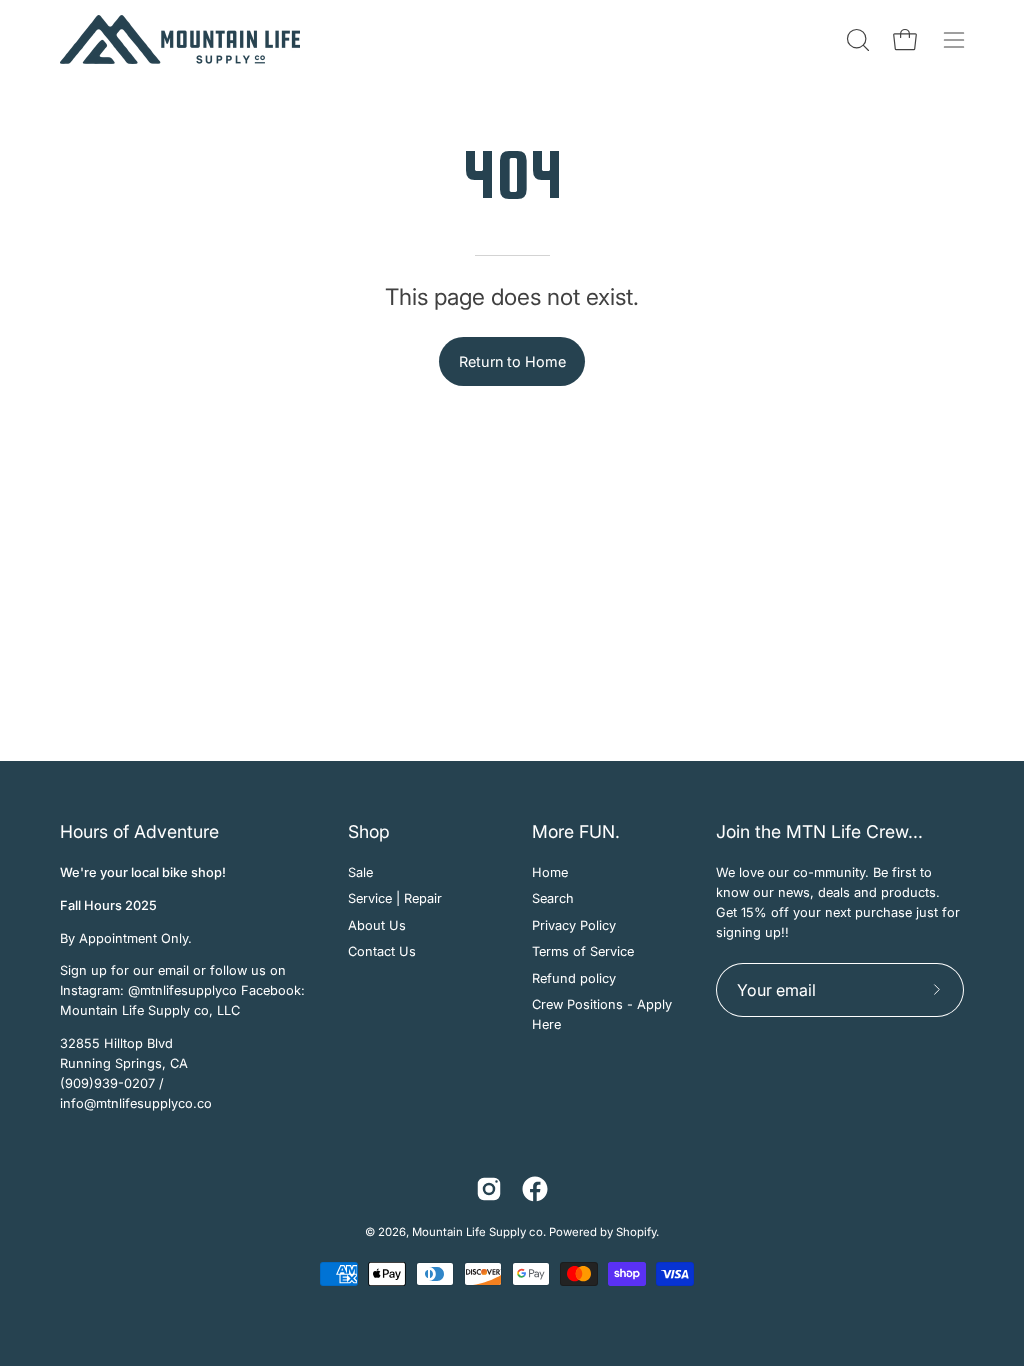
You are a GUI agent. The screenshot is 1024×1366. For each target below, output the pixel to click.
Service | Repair (395, 898)
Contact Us (382, 951)
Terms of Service (583, 951)
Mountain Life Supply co (477, 1232)
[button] (856, 40)
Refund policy (574, 977)
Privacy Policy (574, 925)
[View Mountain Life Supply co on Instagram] (489, 1189)
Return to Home (512, 361)
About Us (377, 925)
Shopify (636, 1232)
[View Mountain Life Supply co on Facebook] (535, 1189)
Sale (360, 872)
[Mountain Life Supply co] (180, 39)
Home (550, 872)
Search (553, 898)
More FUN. (576, 831)
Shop (369, 831)
